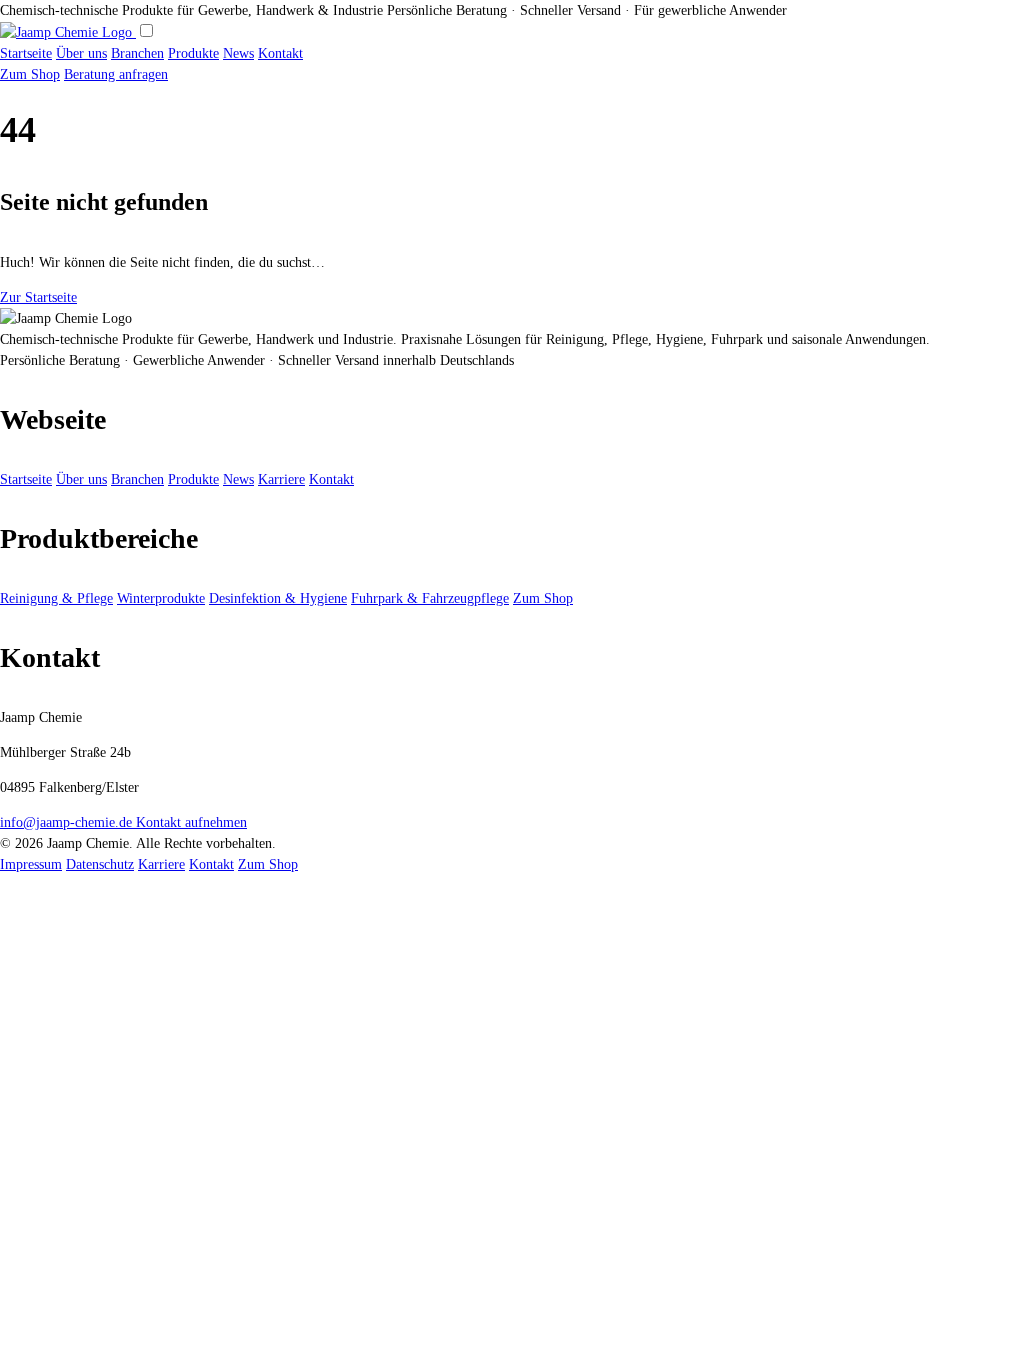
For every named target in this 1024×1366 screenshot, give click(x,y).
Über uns (81, 53)
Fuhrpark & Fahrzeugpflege (430, 598)
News (238, 53)
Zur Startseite (38, 297)
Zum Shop (30, 74)
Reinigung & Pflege (56, 598)
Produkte (193, 53)
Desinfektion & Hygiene (278, 598)
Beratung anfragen (116, 74)
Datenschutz (100, 864)
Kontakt (280, 53)
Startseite (26, 53)
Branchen (137, 53)
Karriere (281, 479)
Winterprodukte (161, 598)
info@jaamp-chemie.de (68, 822)
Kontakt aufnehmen (191, 822)
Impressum (31, 864)
